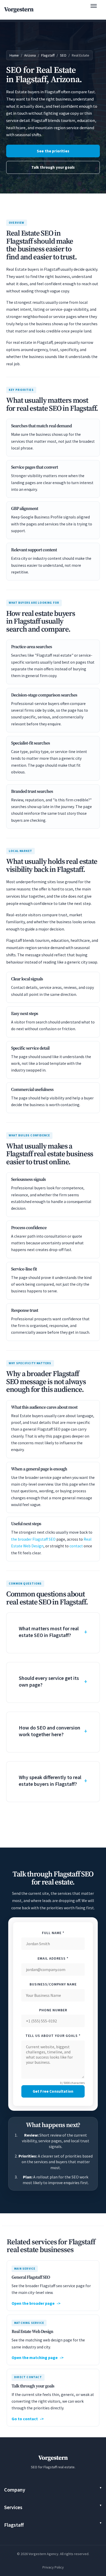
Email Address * (53, 1958)
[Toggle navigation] (96, 10)
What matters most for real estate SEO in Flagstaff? (49, 1632)
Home (14, 55)
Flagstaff (48, 55)
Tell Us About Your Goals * (53, 2036)
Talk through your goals (53, 167)
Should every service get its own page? (49, 1681)
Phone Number (53, 2010)
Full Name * (53, 1933)
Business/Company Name (53, 1984)
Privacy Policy (53, 2567)
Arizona (30, 55)
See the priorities (53, 151)
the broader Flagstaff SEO (33, 1539)
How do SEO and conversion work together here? (50, 1731)
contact (76, 1546)
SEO (63, 55)
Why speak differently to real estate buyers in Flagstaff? (50, 1780)
